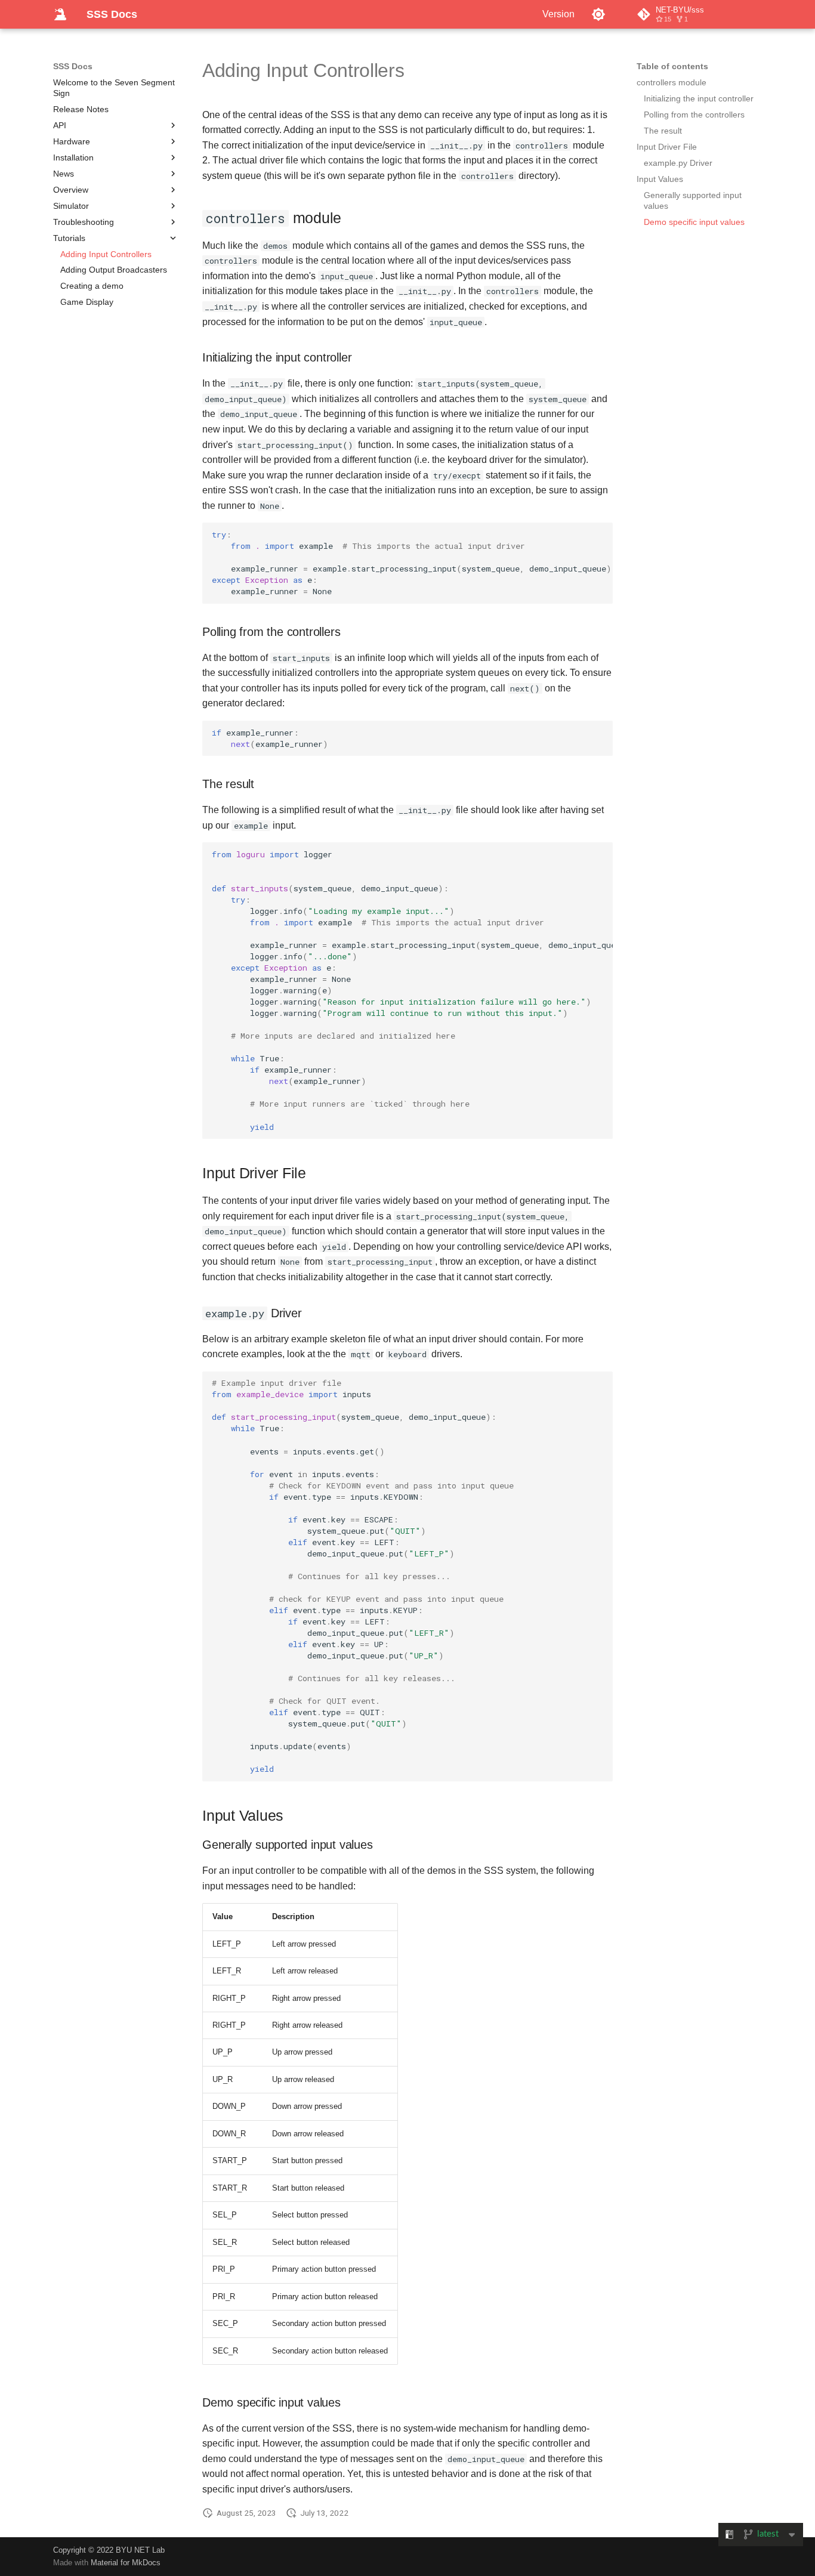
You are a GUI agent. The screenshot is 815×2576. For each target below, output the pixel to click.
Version (558, 14)
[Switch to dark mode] (598, 14)
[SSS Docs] (60, 14)
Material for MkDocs (126, 2563)
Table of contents (672, 66)
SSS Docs (73, 66)
